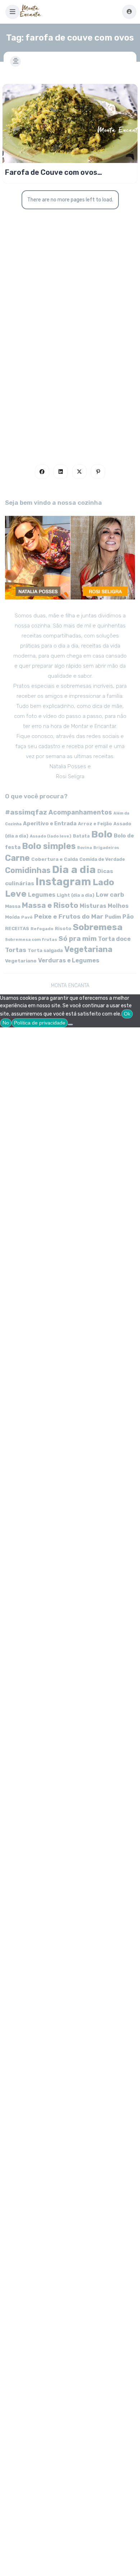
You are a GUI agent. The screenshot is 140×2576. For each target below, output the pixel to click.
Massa (13, 906)
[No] (70, 1025)
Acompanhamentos (80, 812)
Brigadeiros (106, 848)
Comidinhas (28, 870)
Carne (17, 858)
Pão (128, 917)
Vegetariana (88, 949)
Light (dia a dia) (76, 895)
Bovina (85, 848)
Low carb (110, 895)
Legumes (42, 895)
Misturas (93, 906)
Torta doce (114, 939)
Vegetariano (21, 961)
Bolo (102, 834)
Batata (81, 836)
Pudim (113, 917)
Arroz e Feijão (95, 824)
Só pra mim (78, 939)
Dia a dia (74, 869)
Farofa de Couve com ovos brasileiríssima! (51, 172)
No (6, 1023)
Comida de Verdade (102, 859)
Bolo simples (49, 846)
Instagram (63, 882)
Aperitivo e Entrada (50, 823)
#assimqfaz (26, 812)
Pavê (27, 917)
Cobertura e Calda (55, 859)
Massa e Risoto (50, 905)
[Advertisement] (70, 363)
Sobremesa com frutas (31, 939)
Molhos (118, 906)
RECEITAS (17, 928)
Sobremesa (98, 927)
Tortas (16, 950)
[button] (13, 12)
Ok (127, 1014)
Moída (12, 917)
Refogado (42, 929)
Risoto (63, 928)
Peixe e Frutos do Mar (69, 916)
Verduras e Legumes (69, 960)
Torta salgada (45, 950)
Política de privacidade (40, 1023)
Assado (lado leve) (51, 836)
